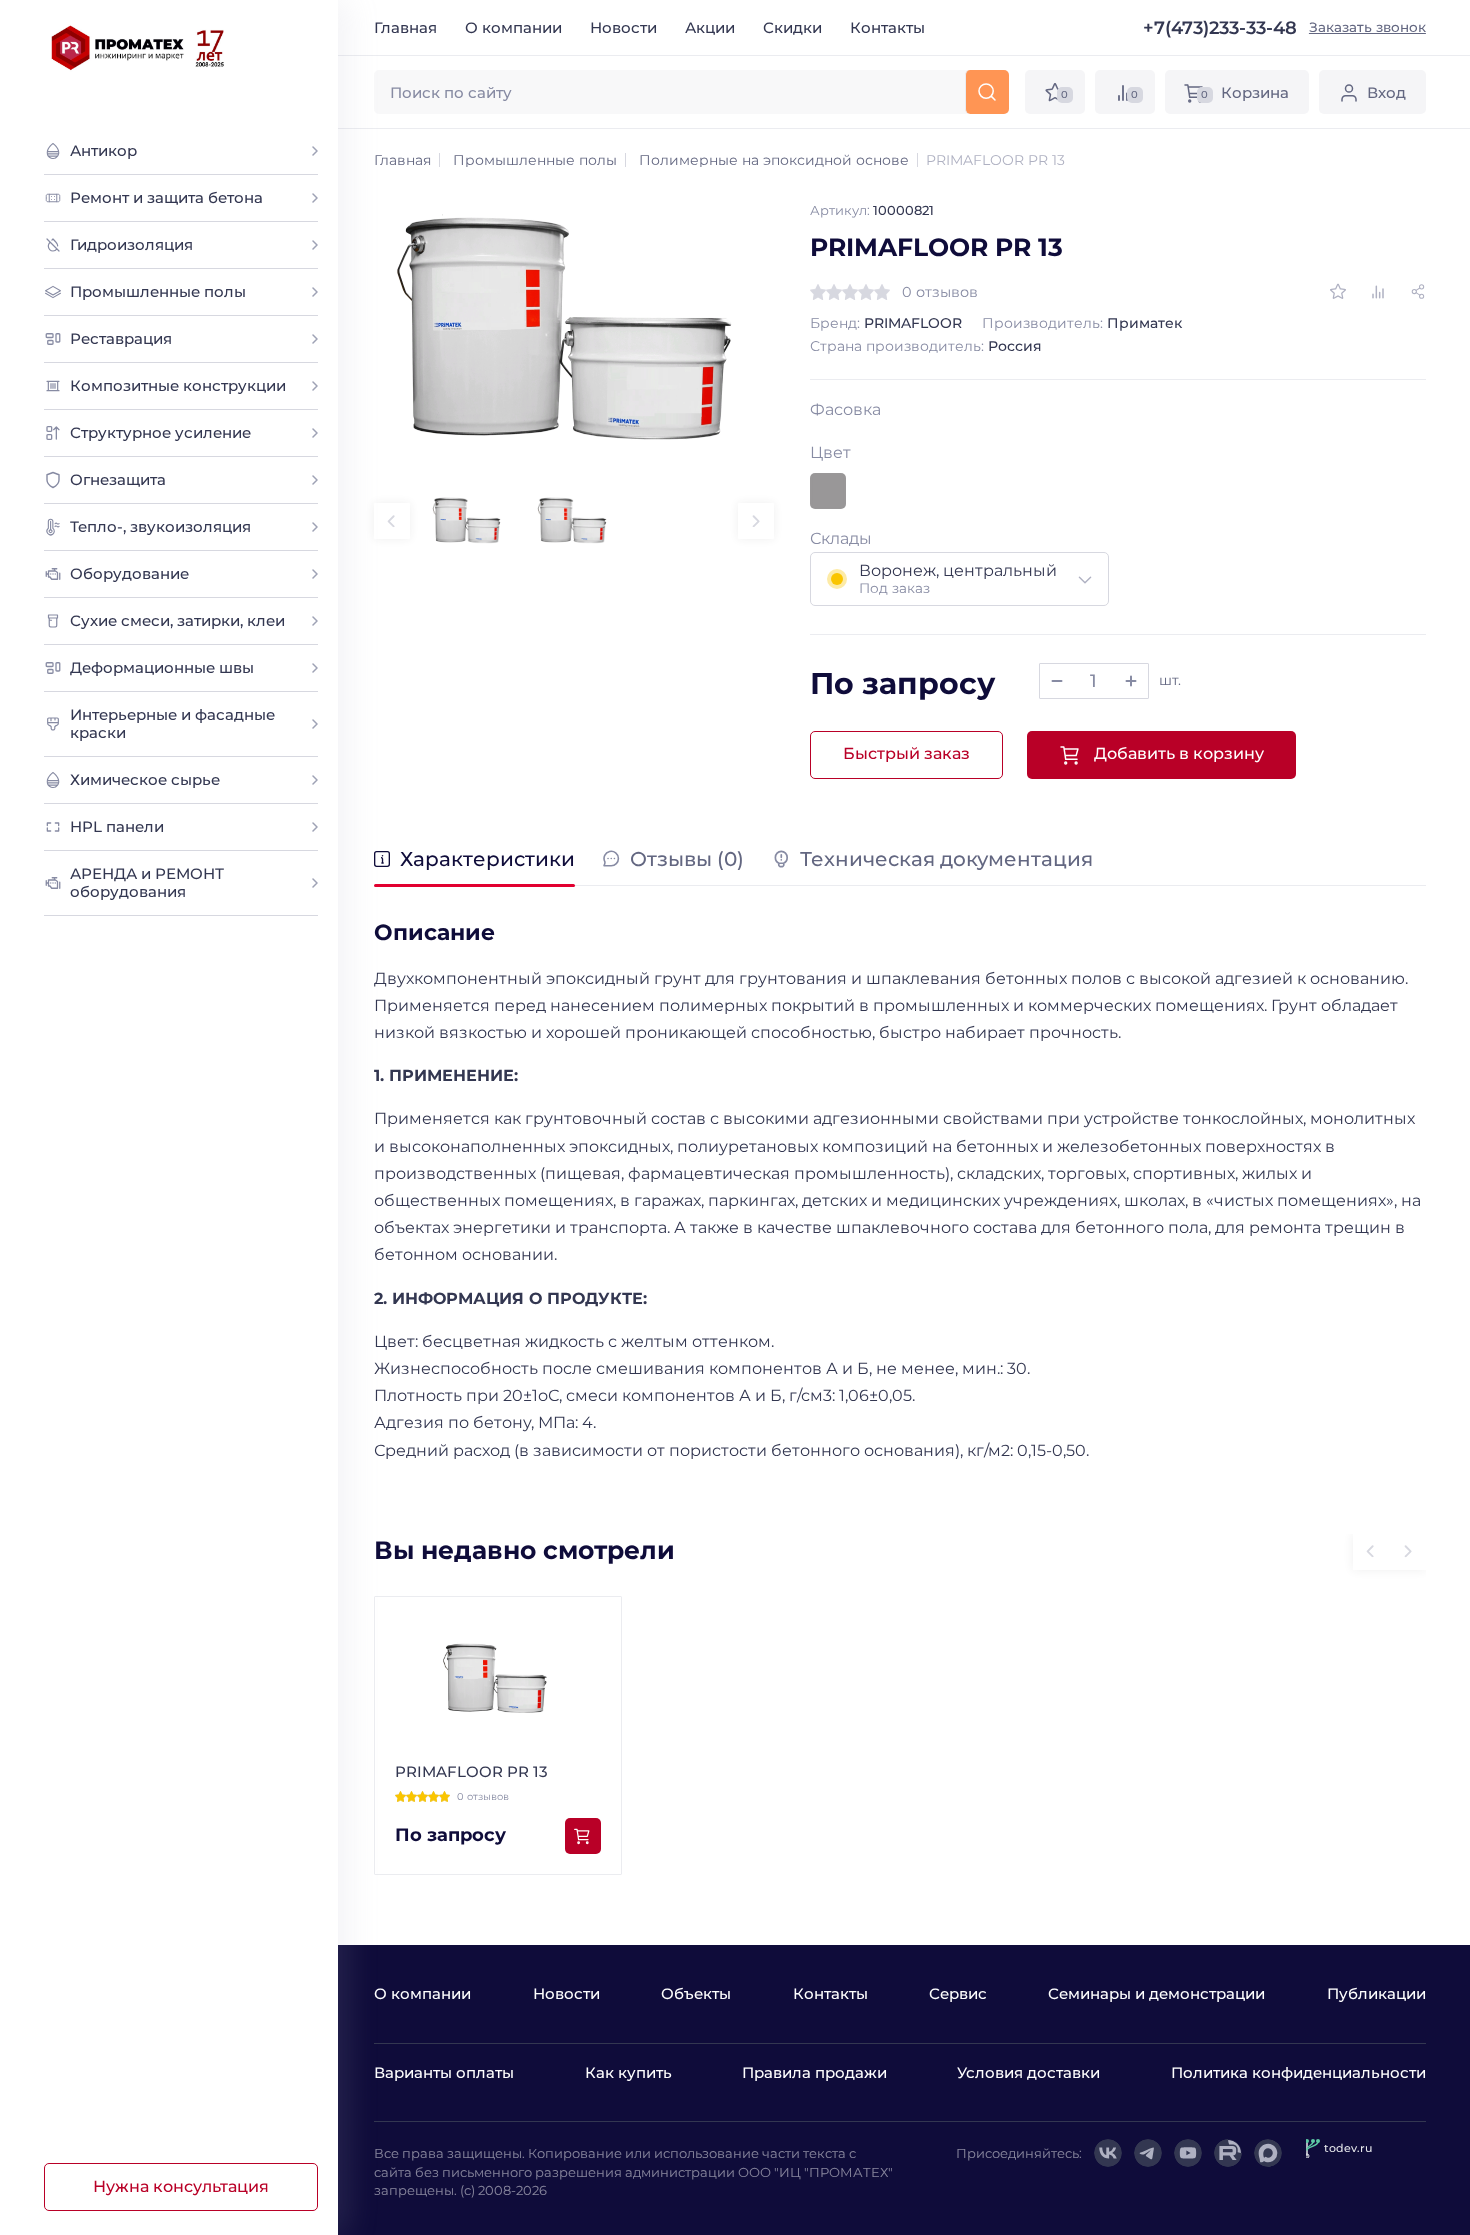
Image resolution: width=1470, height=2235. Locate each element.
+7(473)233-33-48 (1220, 28)
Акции (710, 27)
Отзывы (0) (687, 860)
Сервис (958, 1993)
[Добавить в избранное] (1338, 292)
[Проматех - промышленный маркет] (138, 47)
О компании (513, 27)
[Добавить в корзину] (583, 1836)
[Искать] (987, 92)
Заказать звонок (1367, 27)
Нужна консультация (181, 2186)
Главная (405, 27)
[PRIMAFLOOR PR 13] (574, 332)
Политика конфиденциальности (1298, 2072)
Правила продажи (814, 2072)
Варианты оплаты (444, 2072)
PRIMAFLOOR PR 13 (471, 1771)
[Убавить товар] (1057, 681)
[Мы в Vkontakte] (1108, 2153)
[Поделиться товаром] (1418, 292)
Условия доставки (1028, 2072)
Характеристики (487, 860)
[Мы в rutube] (1228, 2153)
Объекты (696, 1993)
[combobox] (960, 579)
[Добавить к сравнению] (1378, 292)
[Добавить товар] (1131, 681)
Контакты (887, 27)
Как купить (628, 2072)
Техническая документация (946, 860)
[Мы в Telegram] (1148, 2153)
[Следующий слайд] (756, 521)
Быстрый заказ (906, 753)
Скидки (792, 27)
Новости (623, 27)
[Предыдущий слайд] (392, 521)
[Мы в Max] (1268, 2153)
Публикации (1376, 1993)
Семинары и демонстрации (1156, 1993)
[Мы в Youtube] (1188, 2153)
